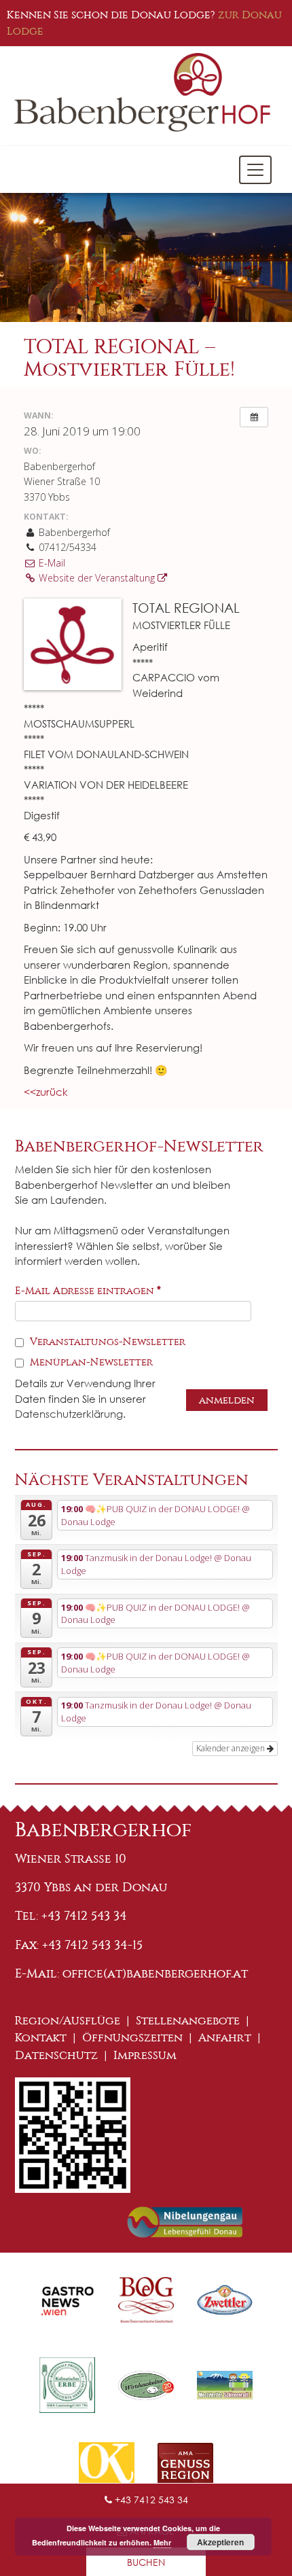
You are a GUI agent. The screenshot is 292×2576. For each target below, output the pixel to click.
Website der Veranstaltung (97, 578)
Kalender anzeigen (232, 1748)
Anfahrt (225, 2038)
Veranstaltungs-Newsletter (106, 1342)
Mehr (162, 2542)
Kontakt (41, 2038)
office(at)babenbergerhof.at (155, 1973)
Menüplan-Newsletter (90, 1362)
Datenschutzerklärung (69, 1414)
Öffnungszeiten (132, 2038)
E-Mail (51, 563)
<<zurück (46, 1092)
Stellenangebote (188, 2021)
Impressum (145, 2055)
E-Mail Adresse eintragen (88, 1291)
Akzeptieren (220, 2542)
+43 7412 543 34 (150, 2500)
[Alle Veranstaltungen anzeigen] (254, 417)
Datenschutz (56, 2055)
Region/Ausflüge (68, 2021)
